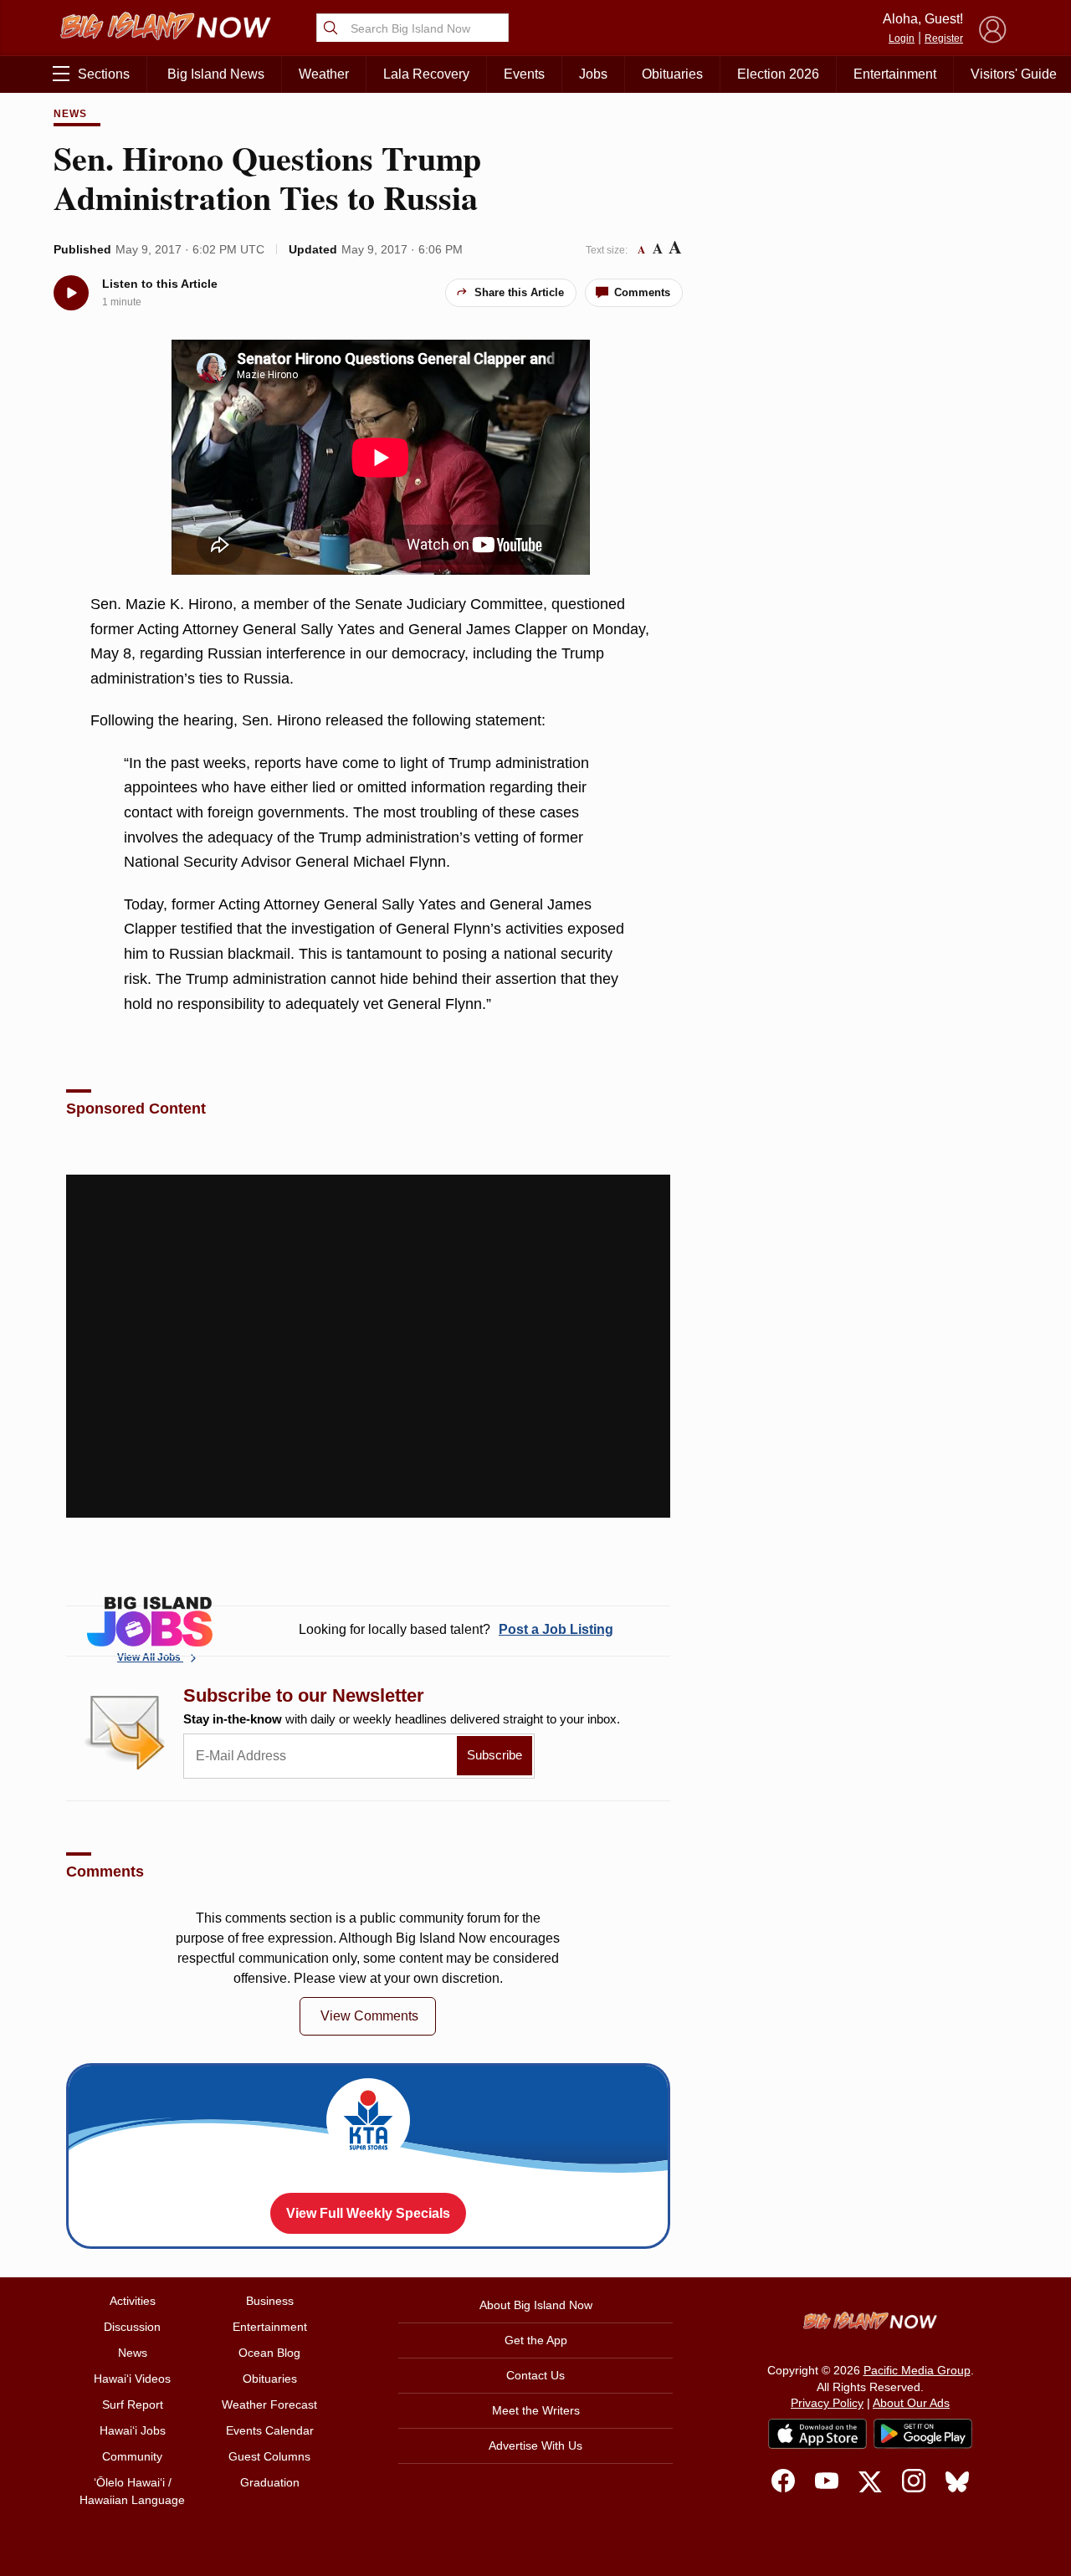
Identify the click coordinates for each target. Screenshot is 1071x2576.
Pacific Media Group (917, 2370)
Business (270, 2301)
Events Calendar (270, 2430)
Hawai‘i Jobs (133, 2430)
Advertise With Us (535, 2445)
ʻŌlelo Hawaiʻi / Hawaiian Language (132, 2491)
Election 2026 (778, 74)
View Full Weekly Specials (368, 2213)
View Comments (369, 2016)
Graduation (270, 2482)
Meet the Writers (536, 2410)
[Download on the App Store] (817, 2433)
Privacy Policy (827, 2403)
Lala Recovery (426, 74)
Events (524, 74)
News (70, 114)
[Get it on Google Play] (923, 2434)
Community (132, 2456)
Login (902, 38)
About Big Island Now (536, 2305)
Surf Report (133, 2404)
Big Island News (216, 74)
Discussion (132, 2327)
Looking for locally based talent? (456, 1629)
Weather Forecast (269, 2404)
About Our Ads (911, 2403)
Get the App (536, 2340)
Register (944, 38)
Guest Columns (269, 2456)
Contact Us (535, 2375)
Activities (133, 2301)
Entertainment (895, 74)
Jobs (593, 74)
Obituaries (672, 74)
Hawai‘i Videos (132, 2379)
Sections (104, 74)
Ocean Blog (269, 2353)
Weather (324, 74)
